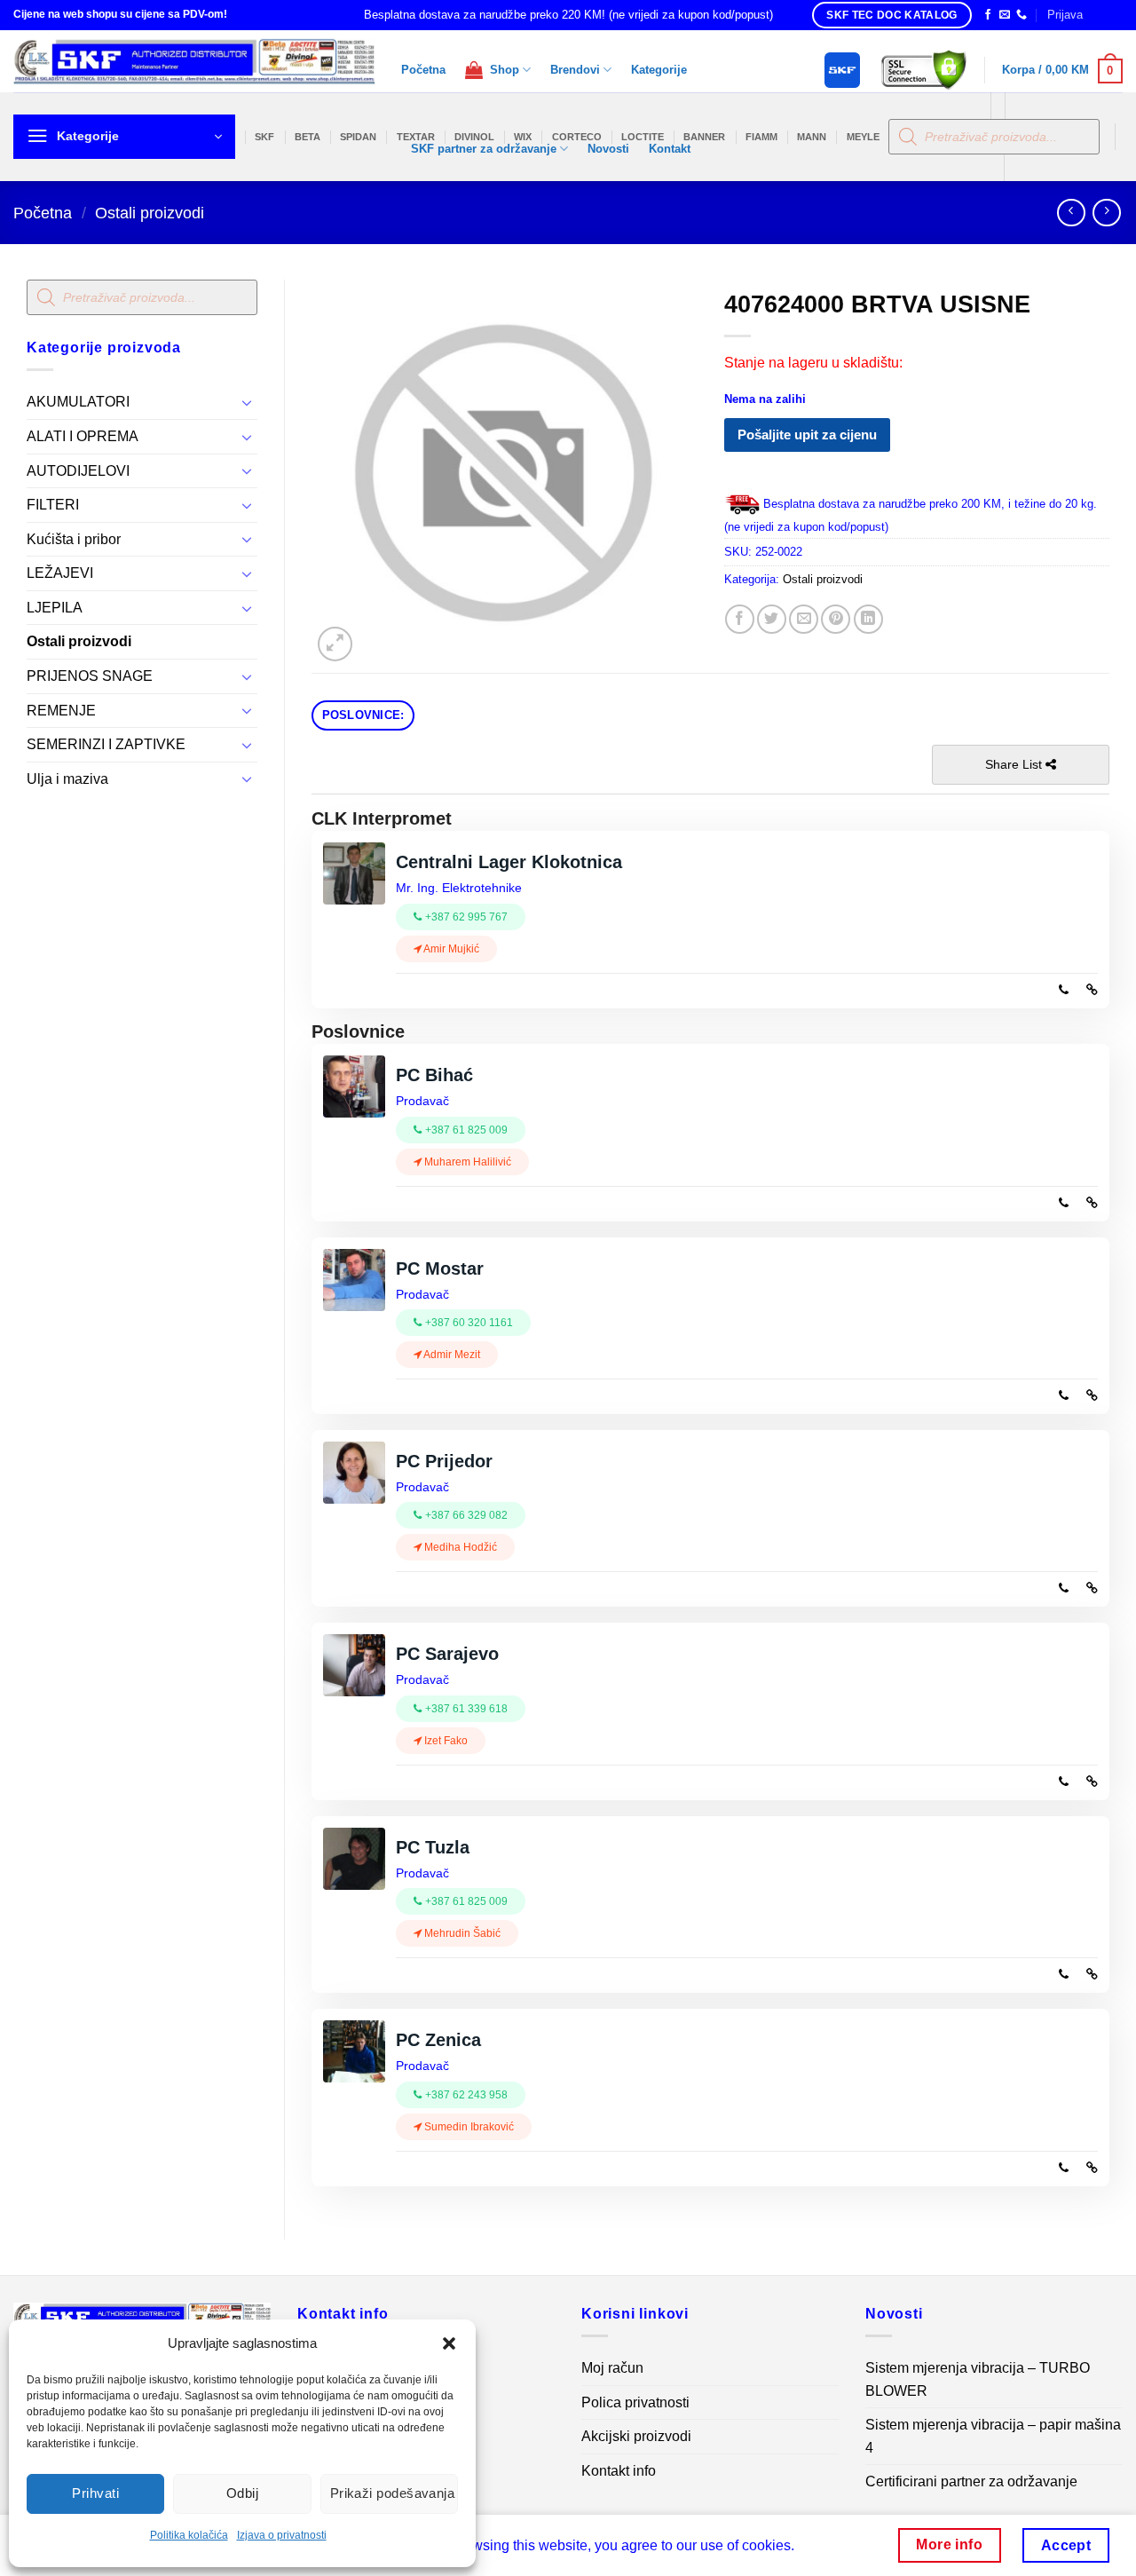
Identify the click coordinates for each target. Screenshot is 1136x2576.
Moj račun (612, 2368)
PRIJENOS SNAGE (90, 676)
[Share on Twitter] (772, 619)
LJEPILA (55, 608)
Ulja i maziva (67, 779)
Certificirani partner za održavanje (971, 2481)
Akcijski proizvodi (636, 2436)
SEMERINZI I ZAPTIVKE (106, 744)
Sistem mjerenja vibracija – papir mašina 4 (993, 2436)
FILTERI (53, 505)
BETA (308, 137)
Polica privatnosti (635, 2402)
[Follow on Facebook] (988, 15)
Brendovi (575, 70)
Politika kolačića (189, 2535)
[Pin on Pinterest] (836, 619)
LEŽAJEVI (60, 573)
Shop (501, 70)
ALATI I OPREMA (83, 436)
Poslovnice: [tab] (363, 715)
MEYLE (863, 137)
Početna (423, 70)
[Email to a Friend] (804, 619)
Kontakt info (619, 2471)
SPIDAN (358, 137)
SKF (264, 137)
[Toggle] (247, 402)
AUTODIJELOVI (78, 471)
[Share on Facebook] (740, 619)
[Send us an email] (1005, 15)
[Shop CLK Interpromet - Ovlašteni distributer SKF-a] (194, 61)
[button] (449, 2343)
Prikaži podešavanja (393, 2493)
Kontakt (670, 149)
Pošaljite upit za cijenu (807, 435)
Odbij (242, 2493)
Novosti (608, 149)
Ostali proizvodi (150, 213)
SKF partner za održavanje (484, 149)
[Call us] (1022, 15)
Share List (1015, 764)
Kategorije (659, 70)
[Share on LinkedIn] (868, 619)
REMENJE (61, 711)
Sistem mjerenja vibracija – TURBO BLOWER (978, 2379)
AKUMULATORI (78, 402)
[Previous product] (1106, 213)
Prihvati (95, 2493)
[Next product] (1071, 213)
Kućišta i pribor (74, 539)
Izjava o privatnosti (282, 2535)
